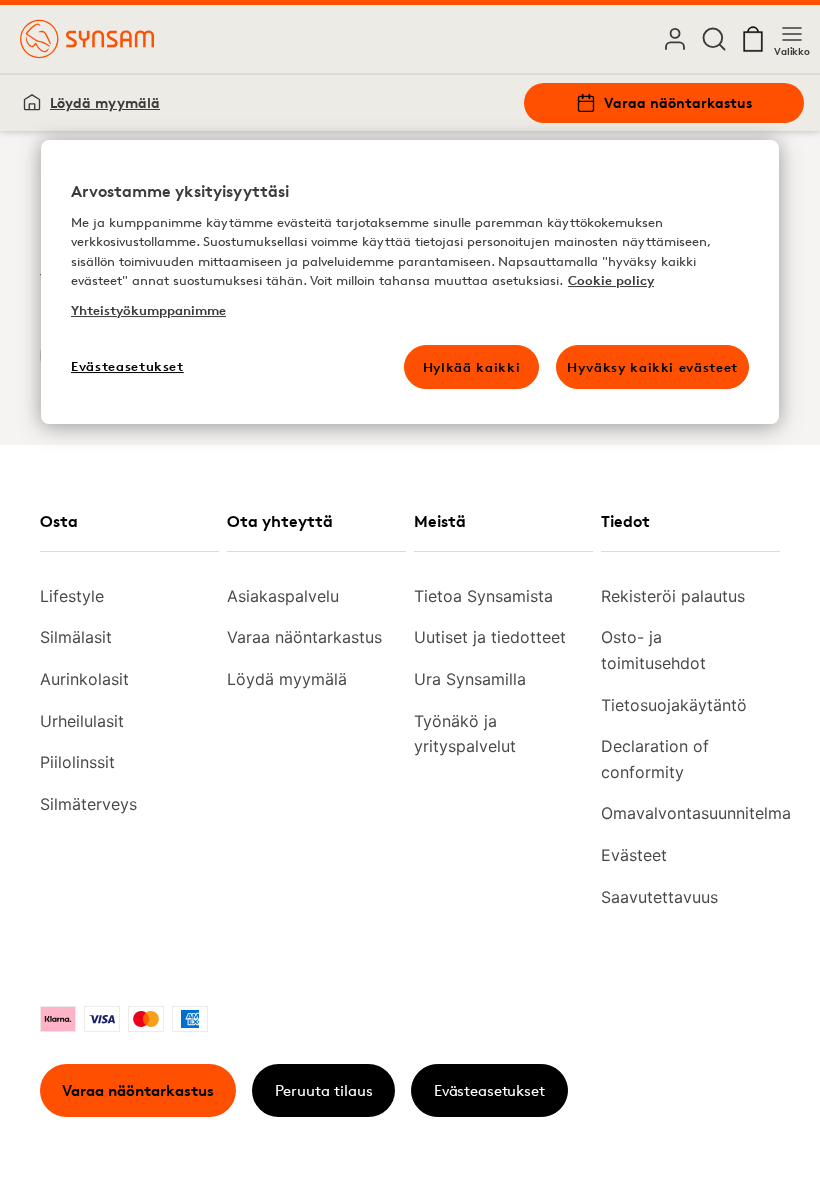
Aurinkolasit (84, 679)
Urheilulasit (82, 721)
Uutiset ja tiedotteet (490, 637)
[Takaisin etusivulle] (87, 39)
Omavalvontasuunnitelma (682, 813)
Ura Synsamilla (470, 679)
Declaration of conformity (655, 759)
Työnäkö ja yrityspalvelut (465, 734)
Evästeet (634, 855)
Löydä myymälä (105, 102)
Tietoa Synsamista (483, 596)
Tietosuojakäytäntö (674, 705)
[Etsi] (714, 39)
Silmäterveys (88, 804)
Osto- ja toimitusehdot (653, 650)
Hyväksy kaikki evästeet (652, 367)
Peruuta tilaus (324, 1090)
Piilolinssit (77, 762)
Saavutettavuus (659, 897)
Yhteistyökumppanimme (148, 310)
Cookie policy (611, 280)
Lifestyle (72, 596)
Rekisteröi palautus (673, 596)
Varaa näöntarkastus (678, 102)
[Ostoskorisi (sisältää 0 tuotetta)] (753, 39)
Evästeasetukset (489, 1090)
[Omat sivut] (675, 39)
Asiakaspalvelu (283, 596)
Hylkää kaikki (471, 367)
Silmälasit (76, 637)
